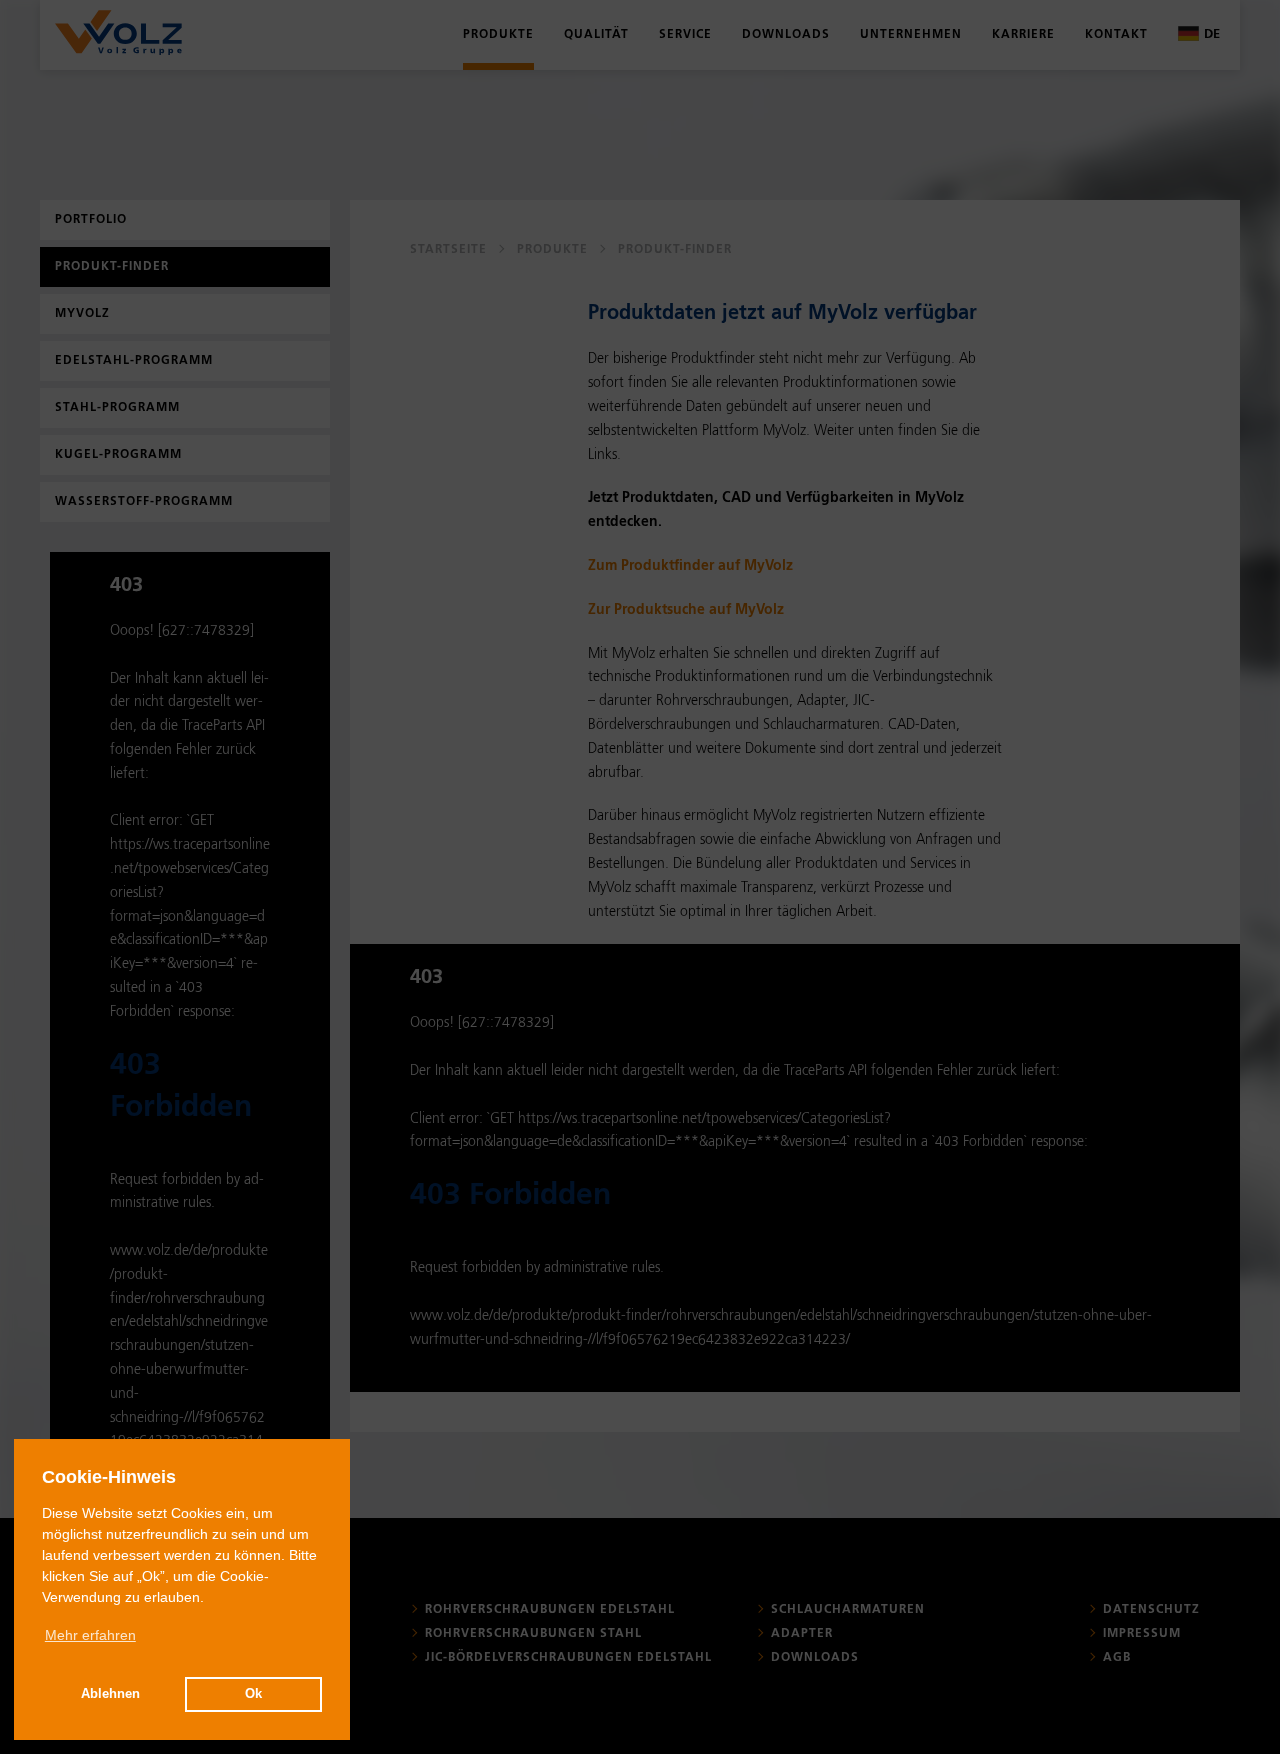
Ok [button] (253, 1694)
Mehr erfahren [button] (90, 1635)
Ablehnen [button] (110, 1694)
